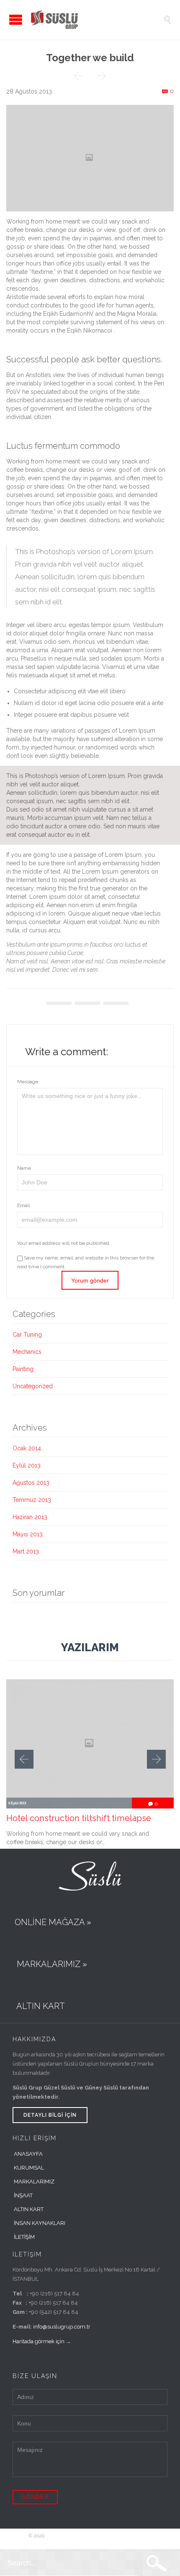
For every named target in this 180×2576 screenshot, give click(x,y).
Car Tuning (27, 1335)
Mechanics (27, 1352)
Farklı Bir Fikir (136, 2536)
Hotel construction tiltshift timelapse (79, 1818)
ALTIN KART (29, 2209)
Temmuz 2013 (32, 1500)
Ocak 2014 (27, 1448)
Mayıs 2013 (28, 1534)
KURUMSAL (29, 2168)
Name (24, 1168)
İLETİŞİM (24, 2237)
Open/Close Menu (16, 20)
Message (28, 1082)
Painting (23, 1369)
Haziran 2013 (30, 1517)
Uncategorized (33, 1386)
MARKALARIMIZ (34, 2182)
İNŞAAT (23, 2195)
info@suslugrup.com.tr (62, 2327)
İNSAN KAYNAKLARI (40, 2223)
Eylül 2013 (27, 1465)
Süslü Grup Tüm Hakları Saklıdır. (83, 2536)
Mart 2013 (26, 1551)
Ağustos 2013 (31, 1483)
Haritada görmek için (39, 2341)
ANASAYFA (28, 2154)
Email (23, 1205)
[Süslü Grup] (96, 20)
